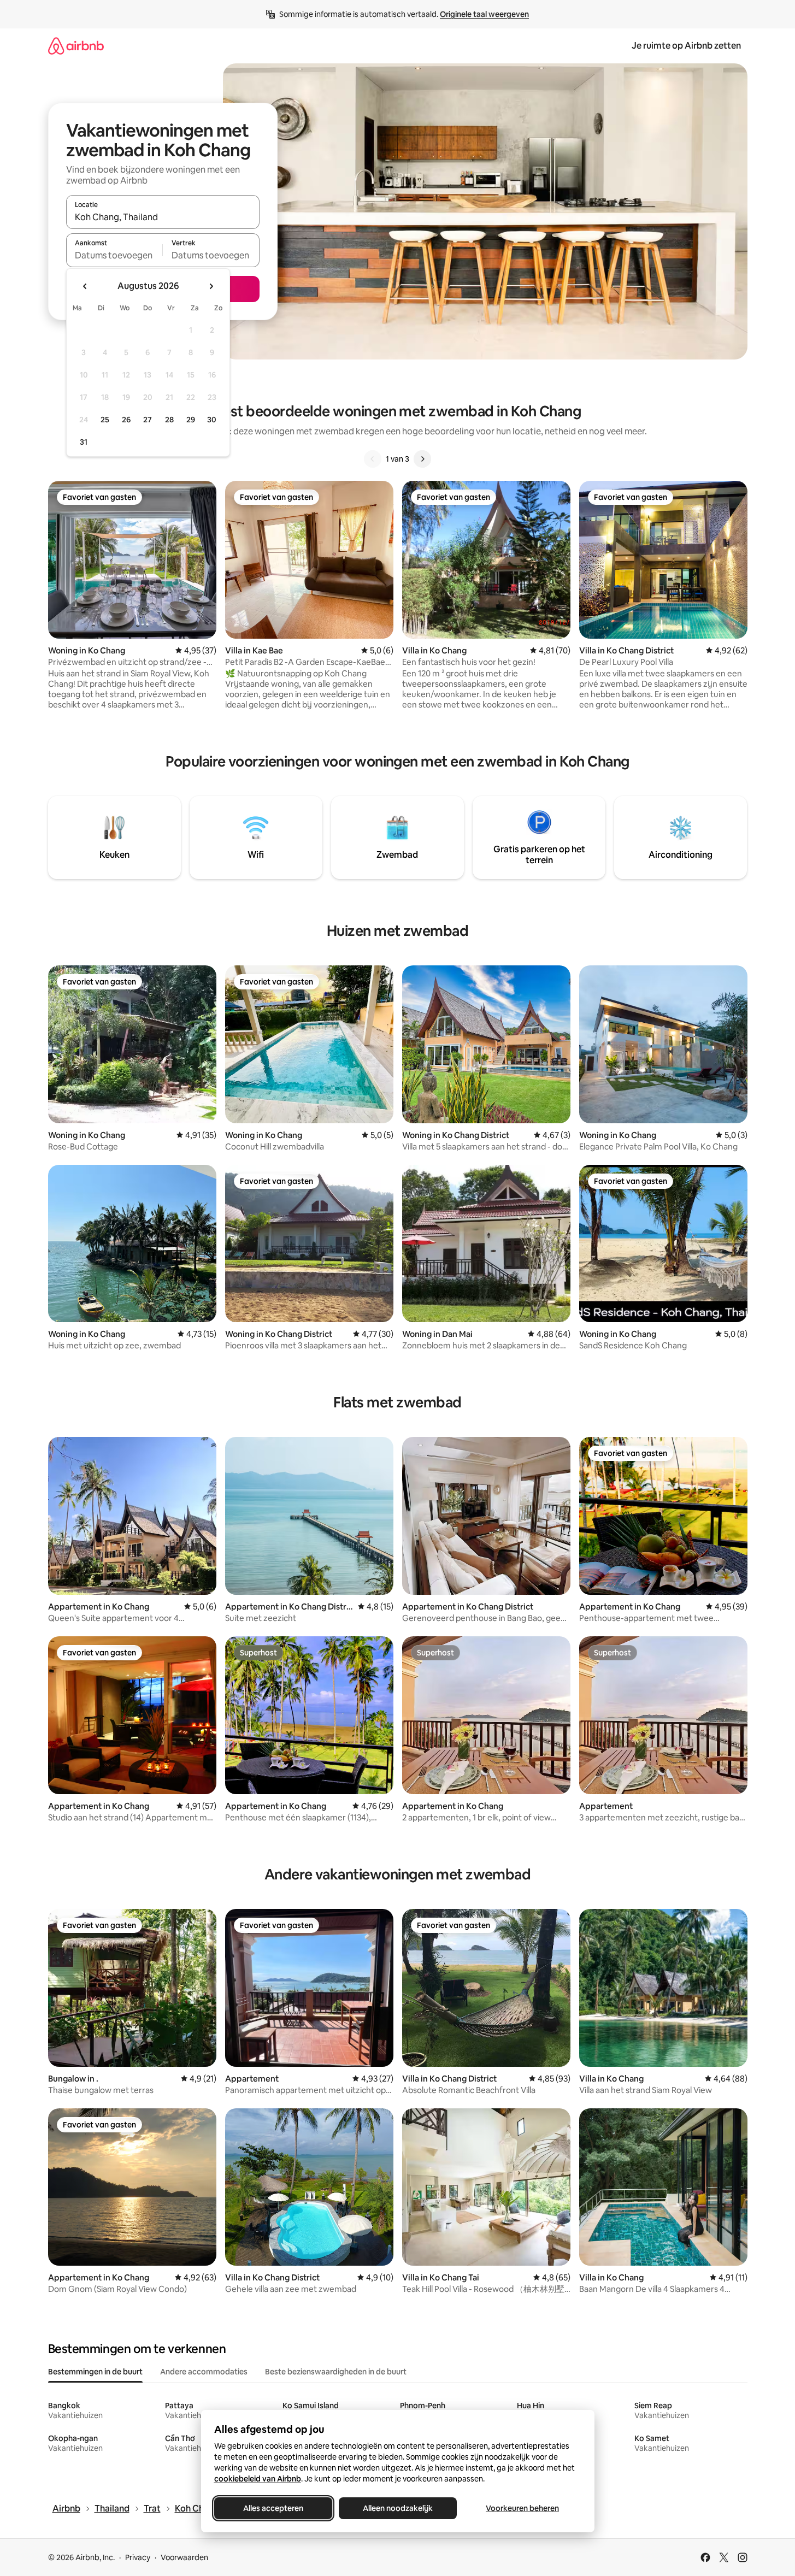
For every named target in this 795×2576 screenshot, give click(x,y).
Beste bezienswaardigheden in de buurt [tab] (336, 2372)
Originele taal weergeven (484, 14)
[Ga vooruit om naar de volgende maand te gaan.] (211, 286)
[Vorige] (373, 459)
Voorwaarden (184, 2557)
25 (105, 420)
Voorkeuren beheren (522, 2508)
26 (126, 420)
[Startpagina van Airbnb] (76, 46)
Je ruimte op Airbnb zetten (686, 46)
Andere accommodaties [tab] (204, 2372)
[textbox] (114, 255)
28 (169, 420)
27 (148, 420)
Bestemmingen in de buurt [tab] (95, 2372)
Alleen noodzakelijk (398, 2508)
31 (84, 442)
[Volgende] (422, 459)
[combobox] (163, 217)
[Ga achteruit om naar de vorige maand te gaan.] (85, 286)
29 (191, 420)
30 (212, 420)
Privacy (138, 2557)
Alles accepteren (273, 2508)
